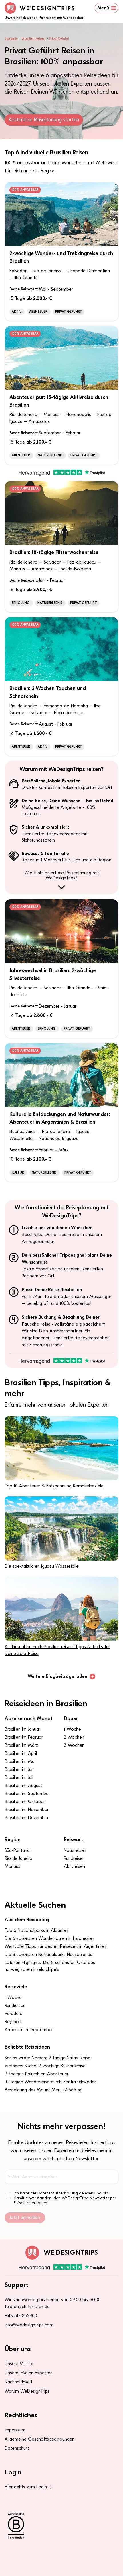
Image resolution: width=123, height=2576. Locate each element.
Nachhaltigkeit (18, 2382)
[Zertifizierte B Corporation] (61, 2526)
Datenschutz (17, 2448)
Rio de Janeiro (18, 1858)
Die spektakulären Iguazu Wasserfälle (42, 1566)
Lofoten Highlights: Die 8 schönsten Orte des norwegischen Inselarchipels (50, 1966)
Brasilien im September (27, 1794)
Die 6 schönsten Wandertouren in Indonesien (49, 1938)
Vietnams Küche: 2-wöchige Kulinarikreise (45, 2066)
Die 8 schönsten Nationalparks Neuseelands (48, 1955)
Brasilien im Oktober (25, 1802)
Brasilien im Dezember (27, 1818)
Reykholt (13, 2022)
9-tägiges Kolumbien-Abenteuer (36, 2074)
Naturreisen (75, 1850)
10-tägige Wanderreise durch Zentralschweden (51, 2082)
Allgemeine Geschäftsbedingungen (39, 2439)
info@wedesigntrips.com (29, 2325)
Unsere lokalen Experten (29, 2373)
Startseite (11, 39)
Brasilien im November (27, 1810)
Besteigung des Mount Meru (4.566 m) (44, 2090)
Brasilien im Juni (20, 1769)
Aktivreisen (74, 1866)
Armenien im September (29, 2030)
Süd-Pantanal (18, 1850)
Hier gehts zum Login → (28, 2487)
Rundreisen (74, 1858)
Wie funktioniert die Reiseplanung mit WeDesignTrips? (62, 875)
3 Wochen (74, 1745)
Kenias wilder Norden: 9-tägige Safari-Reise (47, 2058)
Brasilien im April (21, 1753)
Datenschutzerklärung (58, 2193)
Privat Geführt (59, 39)
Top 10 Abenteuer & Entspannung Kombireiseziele (54, 1486)
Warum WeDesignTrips (27, 2391)
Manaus (12, 1866)
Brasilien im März (21, 1745)
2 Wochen (74, 1737)
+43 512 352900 (21, 2316)
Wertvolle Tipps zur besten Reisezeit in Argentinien (55, 1946)
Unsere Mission (20, 2364)
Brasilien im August (23, 1786)
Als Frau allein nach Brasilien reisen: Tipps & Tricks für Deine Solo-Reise (57, 1650)
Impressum (15, 2430)
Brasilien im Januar (22, 1729)
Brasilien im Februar (24, 1737)
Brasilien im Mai (20, 1761)
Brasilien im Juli (19, 1777)
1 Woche (72, 1729)
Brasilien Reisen (33, 39)
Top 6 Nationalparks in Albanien (36, 1930)
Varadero (14, 2014)
